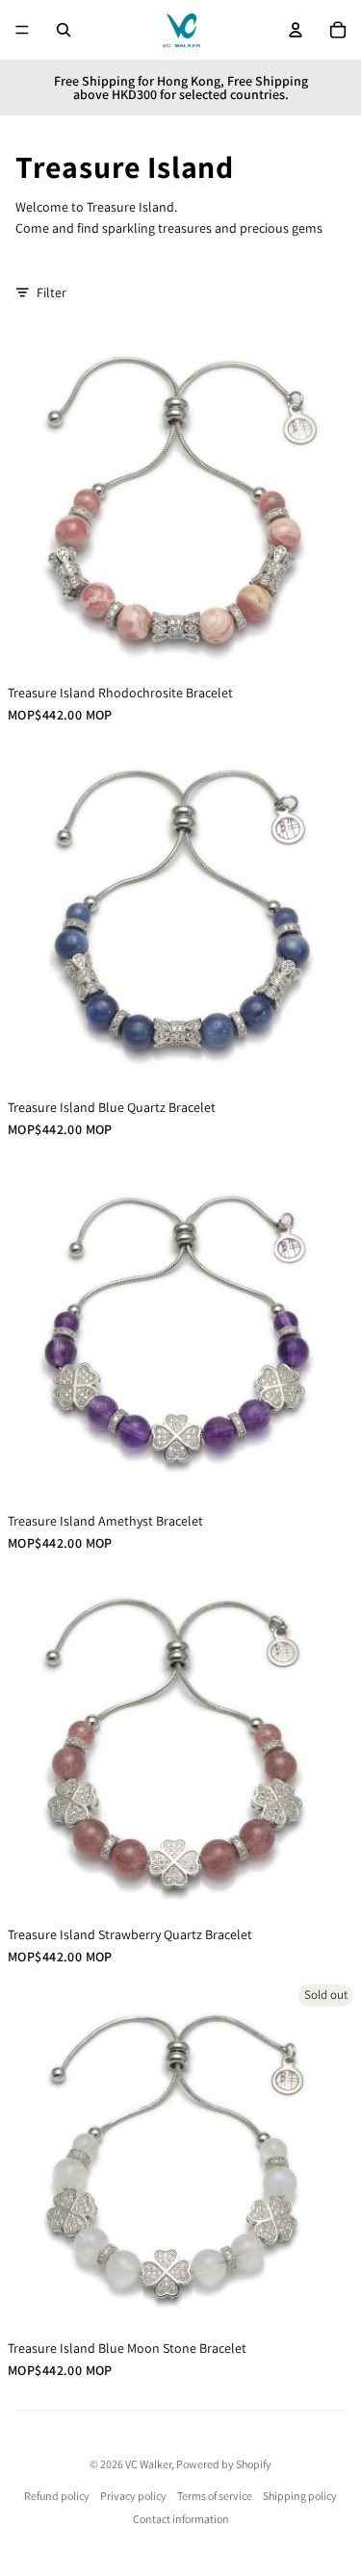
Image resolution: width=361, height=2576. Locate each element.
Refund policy (57, 2496)
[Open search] (64, 30)
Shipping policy (300, 2496)
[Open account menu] (296, 30)
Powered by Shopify (224, 2464)
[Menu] (22, 30)
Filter (52, 292)
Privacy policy (133, 2496)
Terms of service (215, 2496)
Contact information (181, 2519)
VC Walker (148, 2464)
